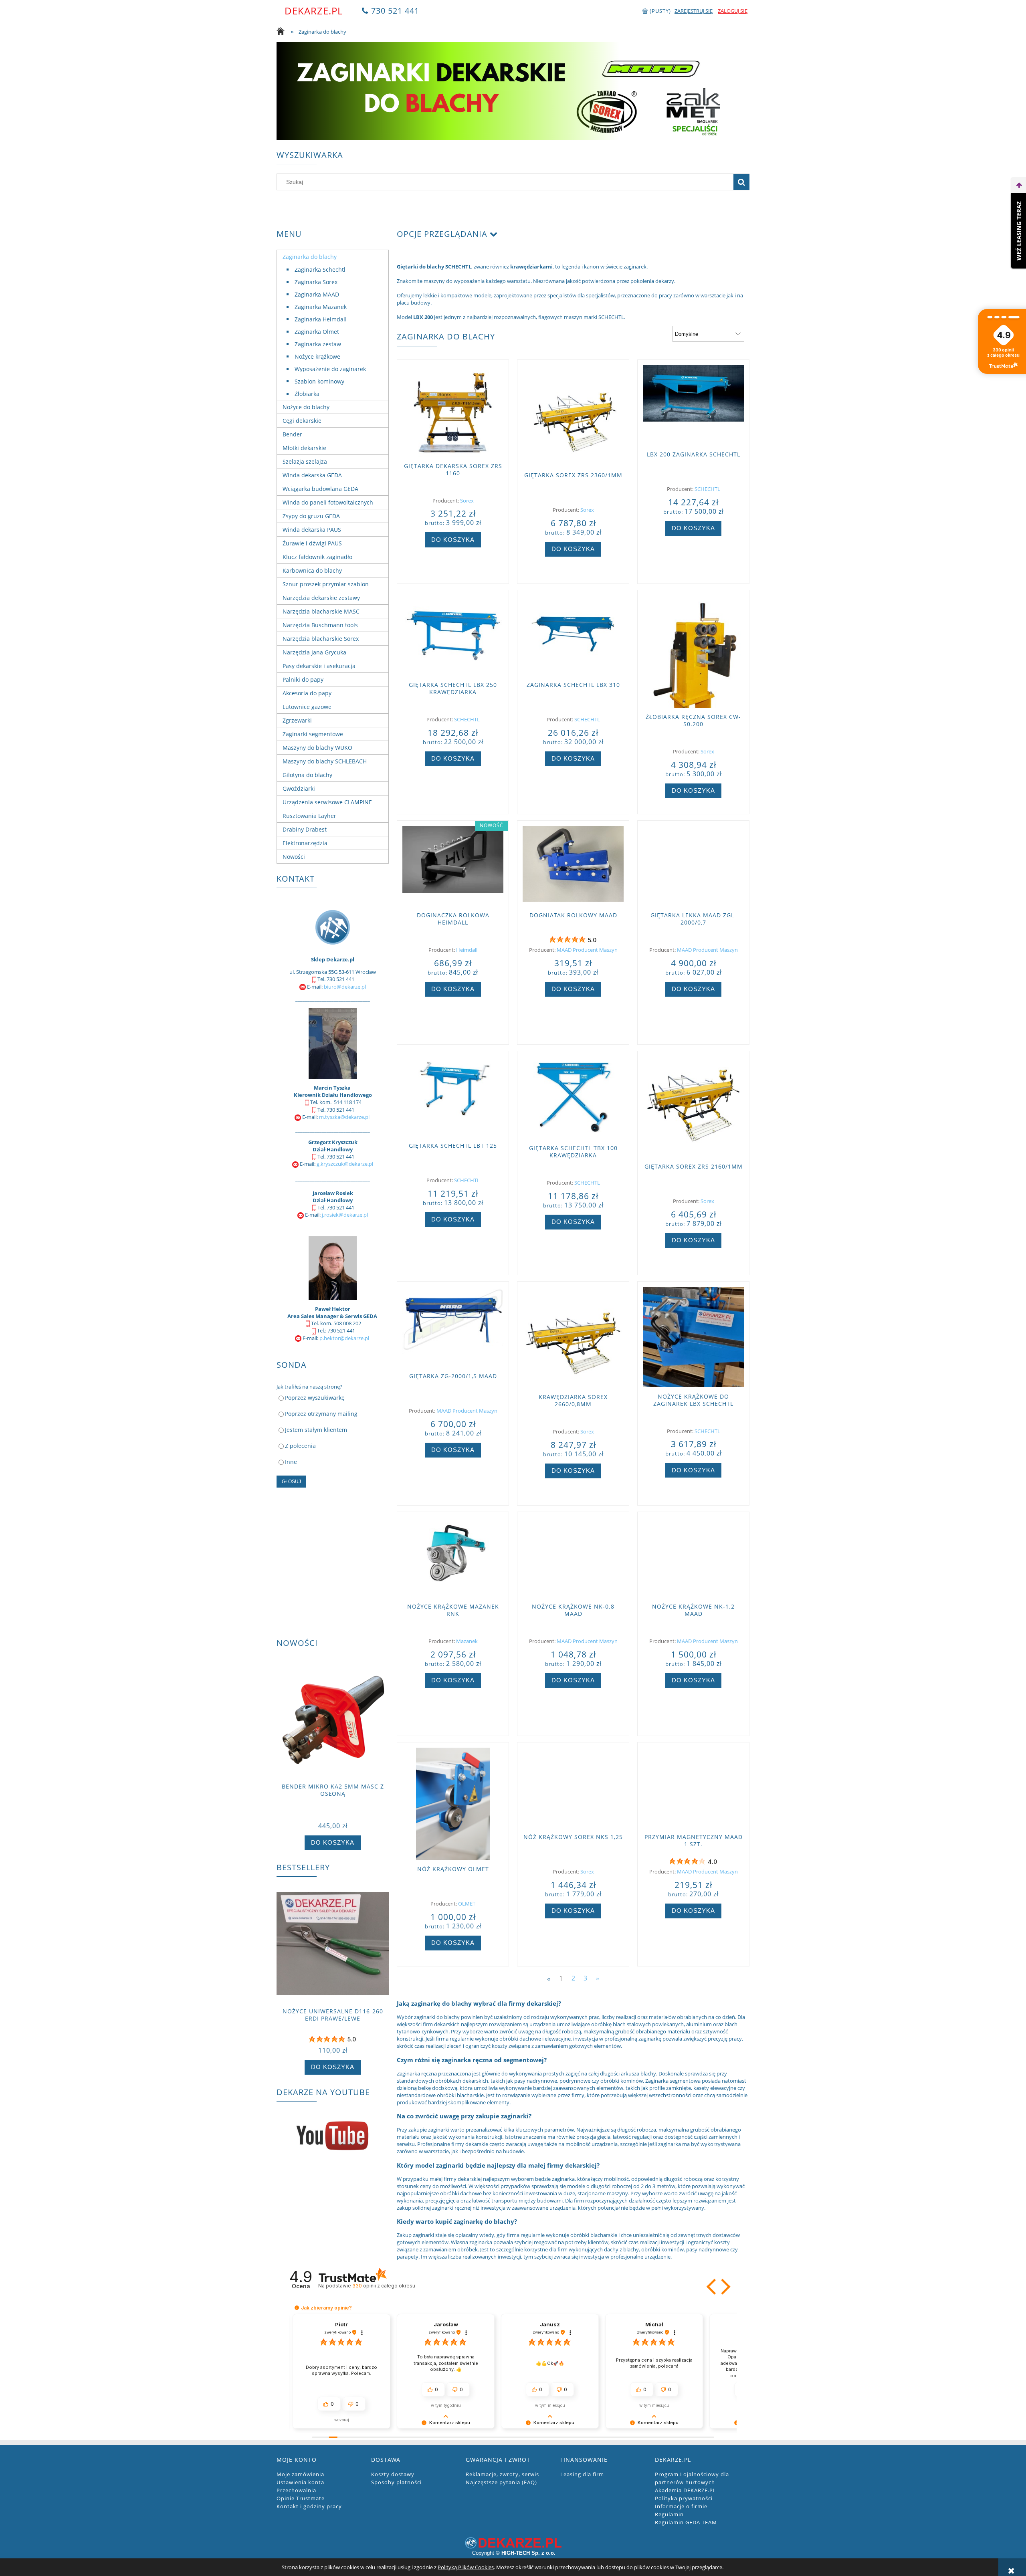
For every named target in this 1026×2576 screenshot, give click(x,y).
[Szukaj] (741, 182)
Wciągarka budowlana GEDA (320, 489)
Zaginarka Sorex (316, 282)
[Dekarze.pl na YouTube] (333, 2136)
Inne (291, 1462)
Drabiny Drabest (305, 829)
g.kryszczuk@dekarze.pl (345, 1164)
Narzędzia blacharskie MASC (321, 611)
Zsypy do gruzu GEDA (311, 516)
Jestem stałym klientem (316, 1430)
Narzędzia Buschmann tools (320, 625)
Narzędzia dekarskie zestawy (321, 598)
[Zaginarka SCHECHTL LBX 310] (573, 636)
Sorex (467, 501)
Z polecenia (300, 1446)
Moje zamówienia (300, 2474)
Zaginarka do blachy (310, 257)
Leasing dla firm (582, 2474)
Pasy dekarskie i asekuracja (319, 666)
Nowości (294, 857)
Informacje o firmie (681, 2506)
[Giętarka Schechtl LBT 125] (453, 1096)
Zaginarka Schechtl (320, 270)
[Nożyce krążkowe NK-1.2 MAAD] (693, 1557)
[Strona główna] (283, 32)
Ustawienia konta (300, 2482)
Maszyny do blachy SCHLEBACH (325, 761)
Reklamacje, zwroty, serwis (502, 2474)
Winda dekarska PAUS (312, 530)
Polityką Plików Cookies (466, 2567)
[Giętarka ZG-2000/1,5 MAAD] (453, 1327)
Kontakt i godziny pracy (309, 2506)
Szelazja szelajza (305, 461)
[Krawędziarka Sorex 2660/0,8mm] (573, 1337)
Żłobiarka (307, 394)
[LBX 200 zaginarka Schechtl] (693, 405)
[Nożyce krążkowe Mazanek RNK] (453, 1557)
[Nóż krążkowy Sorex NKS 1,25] (573, 1788)
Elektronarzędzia (305, 843)
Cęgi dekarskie (302, 421)
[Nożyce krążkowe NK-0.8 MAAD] (573, 1557)
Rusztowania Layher (309, 816)
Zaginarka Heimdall (321, 319)
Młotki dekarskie (304, 448)
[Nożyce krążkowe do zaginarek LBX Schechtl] (693, 1337)
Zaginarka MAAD (317, 294)
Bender (292, 434)
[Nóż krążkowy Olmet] (453, 1804)
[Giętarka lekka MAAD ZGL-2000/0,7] (693, 866)
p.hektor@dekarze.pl (344, 1338)
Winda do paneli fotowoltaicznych (328, 502)
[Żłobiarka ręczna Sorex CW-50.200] (693, 652)
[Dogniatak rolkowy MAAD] (573, 866)
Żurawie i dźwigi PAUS (312, 543)
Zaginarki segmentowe (313, 734)
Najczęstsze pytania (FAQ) (501, 2482)
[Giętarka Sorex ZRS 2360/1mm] (573, 416)
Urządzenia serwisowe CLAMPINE (327, 802)
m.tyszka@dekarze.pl (344, 1117)
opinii (384, 2286)
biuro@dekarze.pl (345, 987)
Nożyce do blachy (306, 407)
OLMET (467, 1904)
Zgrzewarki (297, 720)
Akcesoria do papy (307, 693)
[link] (513, 91)
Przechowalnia (296, 2490)
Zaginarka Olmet (317, 332)
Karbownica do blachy (312, 570)
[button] (712, 2287)
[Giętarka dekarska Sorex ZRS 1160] (453, 411)
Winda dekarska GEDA (312, 475)
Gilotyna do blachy (307, 775)
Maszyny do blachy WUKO (317, 748)
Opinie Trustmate (301, 2498)
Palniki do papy (303, 679)
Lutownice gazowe (307, 707)
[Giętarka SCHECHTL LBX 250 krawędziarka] (453, 636)
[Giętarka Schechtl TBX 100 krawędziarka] (573, 1098)
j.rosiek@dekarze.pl (345, 1215)
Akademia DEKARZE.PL (686, 2490)
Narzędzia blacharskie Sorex (321, 639)
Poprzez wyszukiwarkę (315, 1398)
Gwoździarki (299, 788)
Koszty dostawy (393, 2474)
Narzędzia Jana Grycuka (314, 652)
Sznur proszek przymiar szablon (326, 584)
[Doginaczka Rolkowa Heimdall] (453, 866)
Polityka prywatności (684, 2498)
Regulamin (669, 2514)
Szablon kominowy (319, 381)
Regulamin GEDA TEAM (686, 2522)
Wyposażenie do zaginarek (330, 369)
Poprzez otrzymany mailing (321, 1414)
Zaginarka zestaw (318, 344)
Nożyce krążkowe (317, 356)
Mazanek (467, 1641)
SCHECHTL (707, 489)
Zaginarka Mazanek (321, 307)
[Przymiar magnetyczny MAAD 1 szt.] (693, 1788)
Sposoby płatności (396, 2482)
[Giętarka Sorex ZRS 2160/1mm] (693, 1107)
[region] (513, 91)
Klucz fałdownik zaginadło (317, 557)
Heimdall (467, 950)
